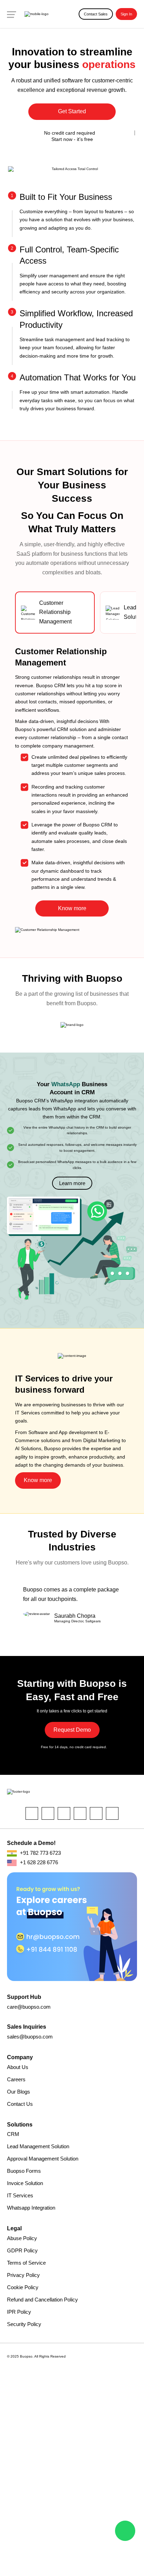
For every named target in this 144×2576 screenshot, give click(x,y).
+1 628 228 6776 (38, 1862)
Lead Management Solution (38, 2146)
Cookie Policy (23, 2287)
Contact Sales (96, 14)
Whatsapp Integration (31, 2208)
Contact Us (20, 2104)
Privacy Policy (23, 2275)
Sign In (126, 14)
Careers (16, 2079)
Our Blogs (19, 2092)
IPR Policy (19, 2312)
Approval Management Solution (43, 2159)
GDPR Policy (22, 2250)
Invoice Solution (25, 2183)
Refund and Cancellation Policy (42, 2300)
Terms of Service (26, 2263)
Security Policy (24, 2324)
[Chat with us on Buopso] (125, 2531)
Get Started (72, 111)
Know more (72, 908)
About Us (18, 2067)
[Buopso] (37, 14)
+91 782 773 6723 (40, 1853)
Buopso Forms (24, 2171)
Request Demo (72, 1730)
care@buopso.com (29, 2007)
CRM (13, 2134)
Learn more (72, 1183)
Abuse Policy (22, 2238)
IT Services (20, 2195)
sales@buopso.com (30, 2037)
